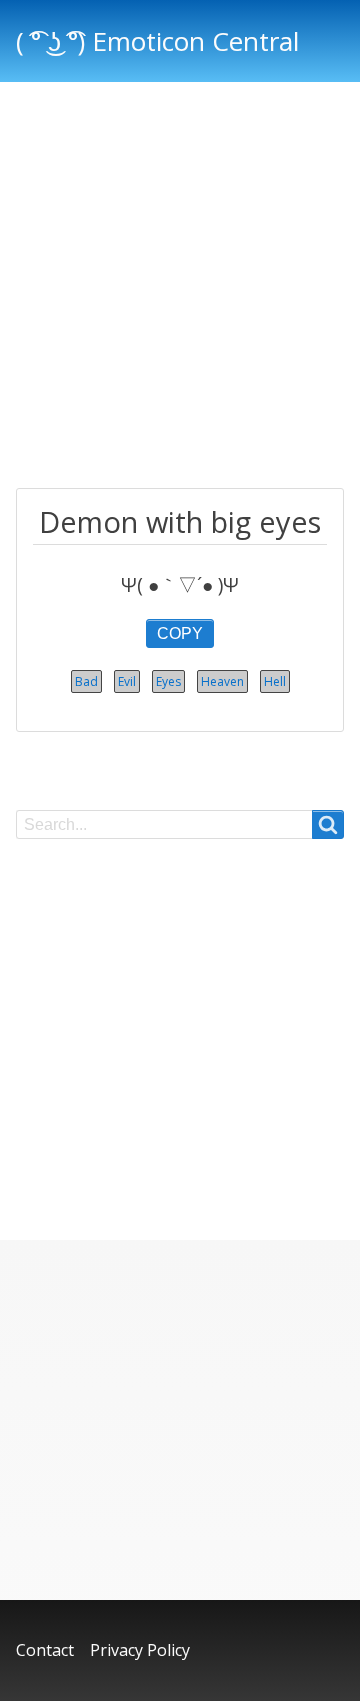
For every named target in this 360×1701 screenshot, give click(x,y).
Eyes (168, 681)
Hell (275, 681)
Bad (86, 681)
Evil (127, 681)
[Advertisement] (180, 288)
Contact (45, 1650)
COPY (180, 633)
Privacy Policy (140, 1650)
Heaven (222, 681)
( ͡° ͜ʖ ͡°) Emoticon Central (157, 41)
